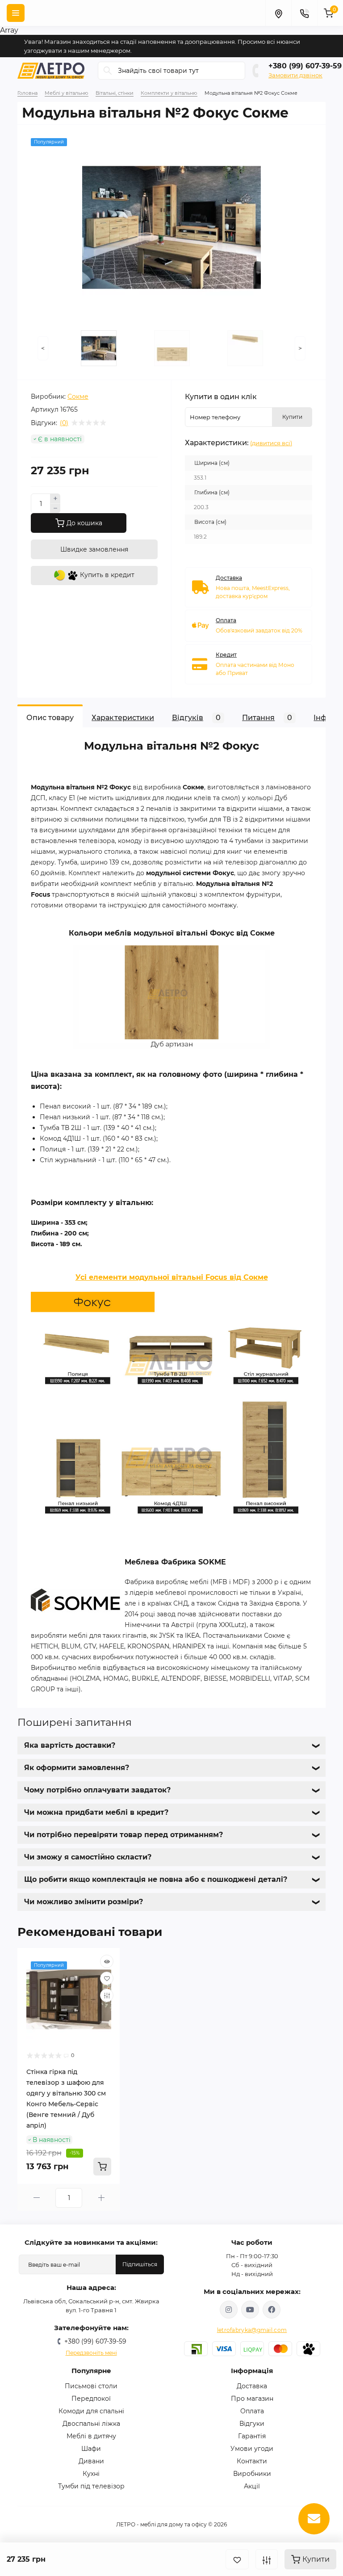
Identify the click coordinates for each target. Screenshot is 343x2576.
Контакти (252, 2461)
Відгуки (252, 2424)
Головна (27, 93)
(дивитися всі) (271, 443)
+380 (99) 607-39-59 (305, 66)
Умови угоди (252, 2449)
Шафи (91, 2449)
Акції (252, 2486)
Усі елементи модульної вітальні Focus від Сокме (172, 1277)
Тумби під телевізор (91, 2486)
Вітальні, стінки (115, 93)
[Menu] (16, 13)
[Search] (108, 71)
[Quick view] (107, 1961)
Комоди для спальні (91, 2411)
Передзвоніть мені (91, 2353)
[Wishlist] (107, 1978)
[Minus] (55, 509)
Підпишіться (140, 2264)
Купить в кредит (106, 575)
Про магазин (252, 2399)
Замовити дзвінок (295, 75)
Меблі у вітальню (67, 93)
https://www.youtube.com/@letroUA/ (250, 2310)
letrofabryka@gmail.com (252, 2330)
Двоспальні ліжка (91, 2424)
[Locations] (278, 13)
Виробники (252, 2474)
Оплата (252, 2411)
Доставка (252, 2386)
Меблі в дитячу (91, 2436)
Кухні (91, 2474)
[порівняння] (267, 2559)
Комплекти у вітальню (169, 93)
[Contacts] (304, 13)
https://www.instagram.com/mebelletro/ (229, 2310)
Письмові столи (91, 2386)
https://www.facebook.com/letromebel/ (272, 2310)
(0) (64, 423)
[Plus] (55, 498)
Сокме (78, 396)
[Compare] (107, 1995)
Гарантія (252, 2436)
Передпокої (91, 2399)
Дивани (91, 2461)
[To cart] (102, 2167)
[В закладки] (237, 2559)
